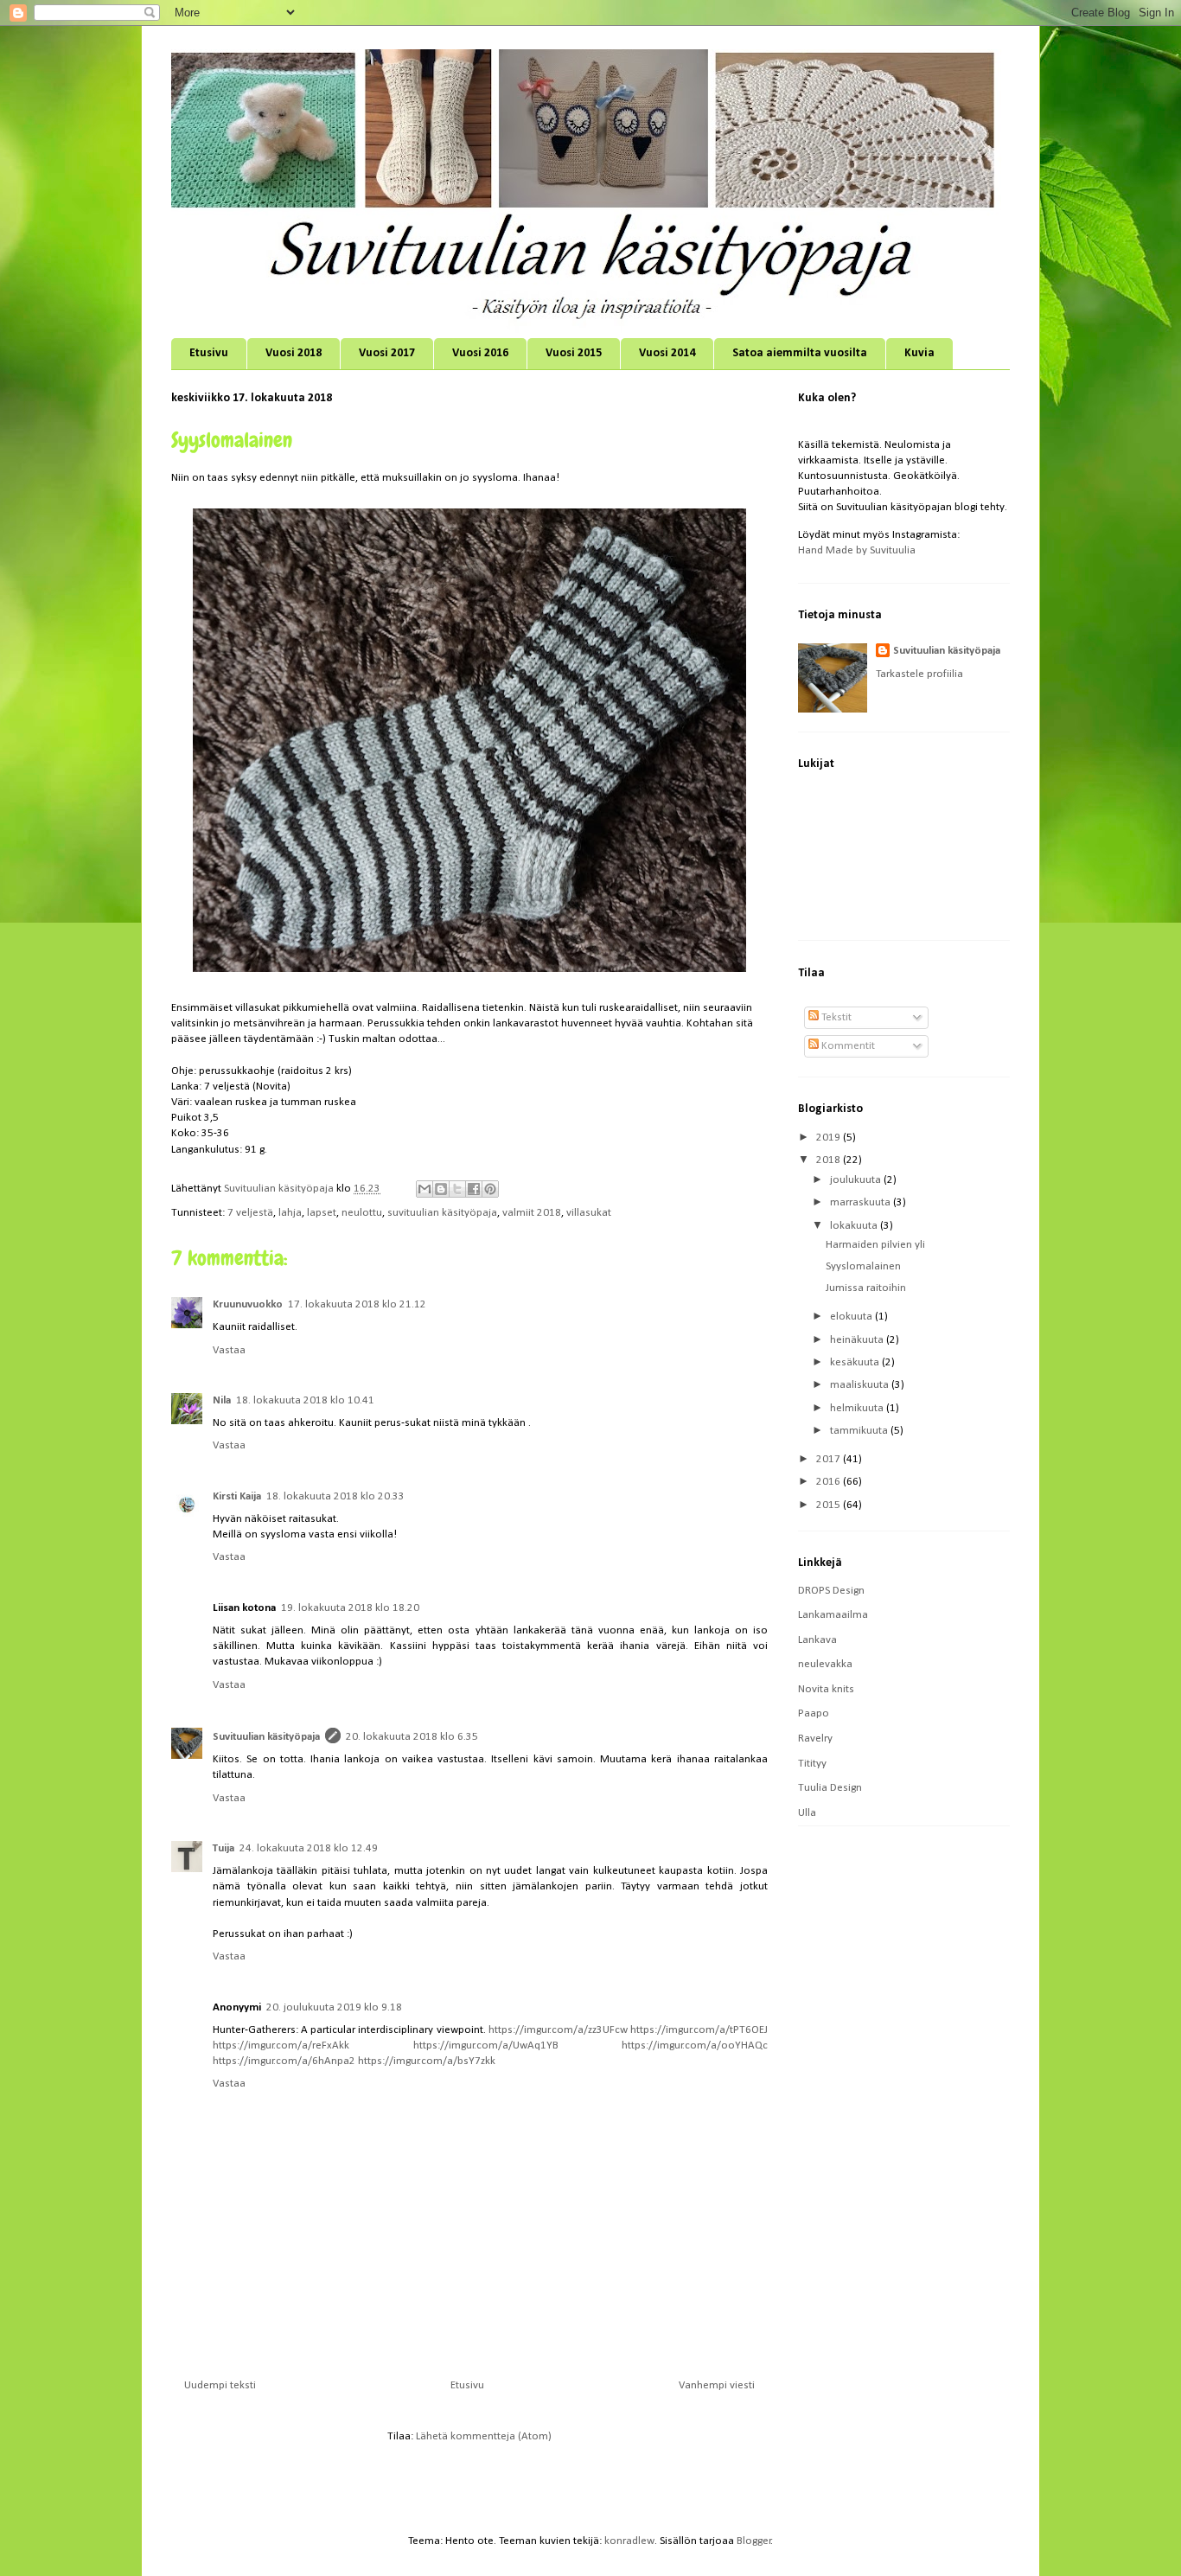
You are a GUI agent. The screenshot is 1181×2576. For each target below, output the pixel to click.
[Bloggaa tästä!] (441, 1189)
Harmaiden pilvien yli (875, 1245)
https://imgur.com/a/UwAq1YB (486, 2045)
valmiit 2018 (532, 1213)
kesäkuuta (856, 1362)
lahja (290, 1213)
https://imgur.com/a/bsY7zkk (427, 2061)
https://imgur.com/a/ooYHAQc (695, 2045)
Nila (222, 1400)
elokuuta (852, 1317)
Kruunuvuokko (248, 1304)
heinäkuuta (858, 1340)
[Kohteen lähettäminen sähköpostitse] (425, 1189)
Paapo (814, 1713)
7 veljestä (250, 1213)
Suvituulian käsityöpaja (266, 1737)
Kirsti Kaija (237, 1496)
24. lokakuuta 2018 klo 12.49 (309, 1848)
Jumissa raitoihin (866, 1288)
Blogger (754, 2541)
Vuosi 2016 (480, 353)
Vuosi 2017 (387, 353)
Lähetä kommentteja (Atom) (484, 2436)
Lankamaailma (833, 1615)
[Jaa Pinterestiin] (490, 1189)
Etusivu (209, 353)
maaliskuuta (861, 1385)
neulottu (362, 1213)
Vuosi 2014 (667, 353)
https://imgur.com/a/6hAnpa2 (284, 2061)
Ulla (807, 1813)
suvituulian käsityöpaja (442, 1213)
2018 (830, 1160)
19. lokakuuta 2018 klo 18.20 (350, 1608)
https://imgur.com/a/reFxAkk (281, 2045)
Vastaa (229, 1350)
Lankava (817, 1640)
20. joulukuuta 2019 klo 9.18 (334, 2007)
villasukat (589, 1213)
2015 (830, 1505)
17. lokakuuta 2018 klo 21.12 (357, 1304)
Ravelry (815, 1739)
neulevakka (825, 1664)
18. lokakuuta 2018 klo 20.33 (335, 1496)
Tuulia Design (830, 1788)
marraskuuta (862, 1202)
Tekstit (835, 1017)
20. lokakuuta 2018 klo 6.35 (412, 1737)
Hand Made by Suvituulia (857, 550)
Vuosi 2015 (574, 353)
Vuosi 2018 (294, 353)
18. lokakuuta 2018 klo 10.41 (305, 1400)
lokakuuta (855, 1226)
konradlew (629, 2541)
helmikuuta (858, 1408)
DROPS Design (831, 1591)
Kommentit (847, 1046)
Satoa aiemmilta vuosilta (800, 353)
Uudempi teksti (220, 2385)
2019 (830, 1138)
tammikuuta (860, 1431)
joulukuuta (857, 1180)
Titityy (812, 1764)
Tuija (223, 1848)
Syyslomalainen (863, 1266)
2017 (830, 1459)
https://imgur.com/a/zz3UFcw (558, 2030)
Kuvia (919, 353)
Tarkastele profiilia (919, 674)
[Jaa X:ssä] (457, 1189)
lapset (322, 1213)
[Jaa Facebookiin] (474, 1189)
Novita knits (826, 1689)
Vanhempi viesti (717, 2385)
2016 (830, 1482)
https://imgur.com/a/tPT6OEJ (699, 2030)
